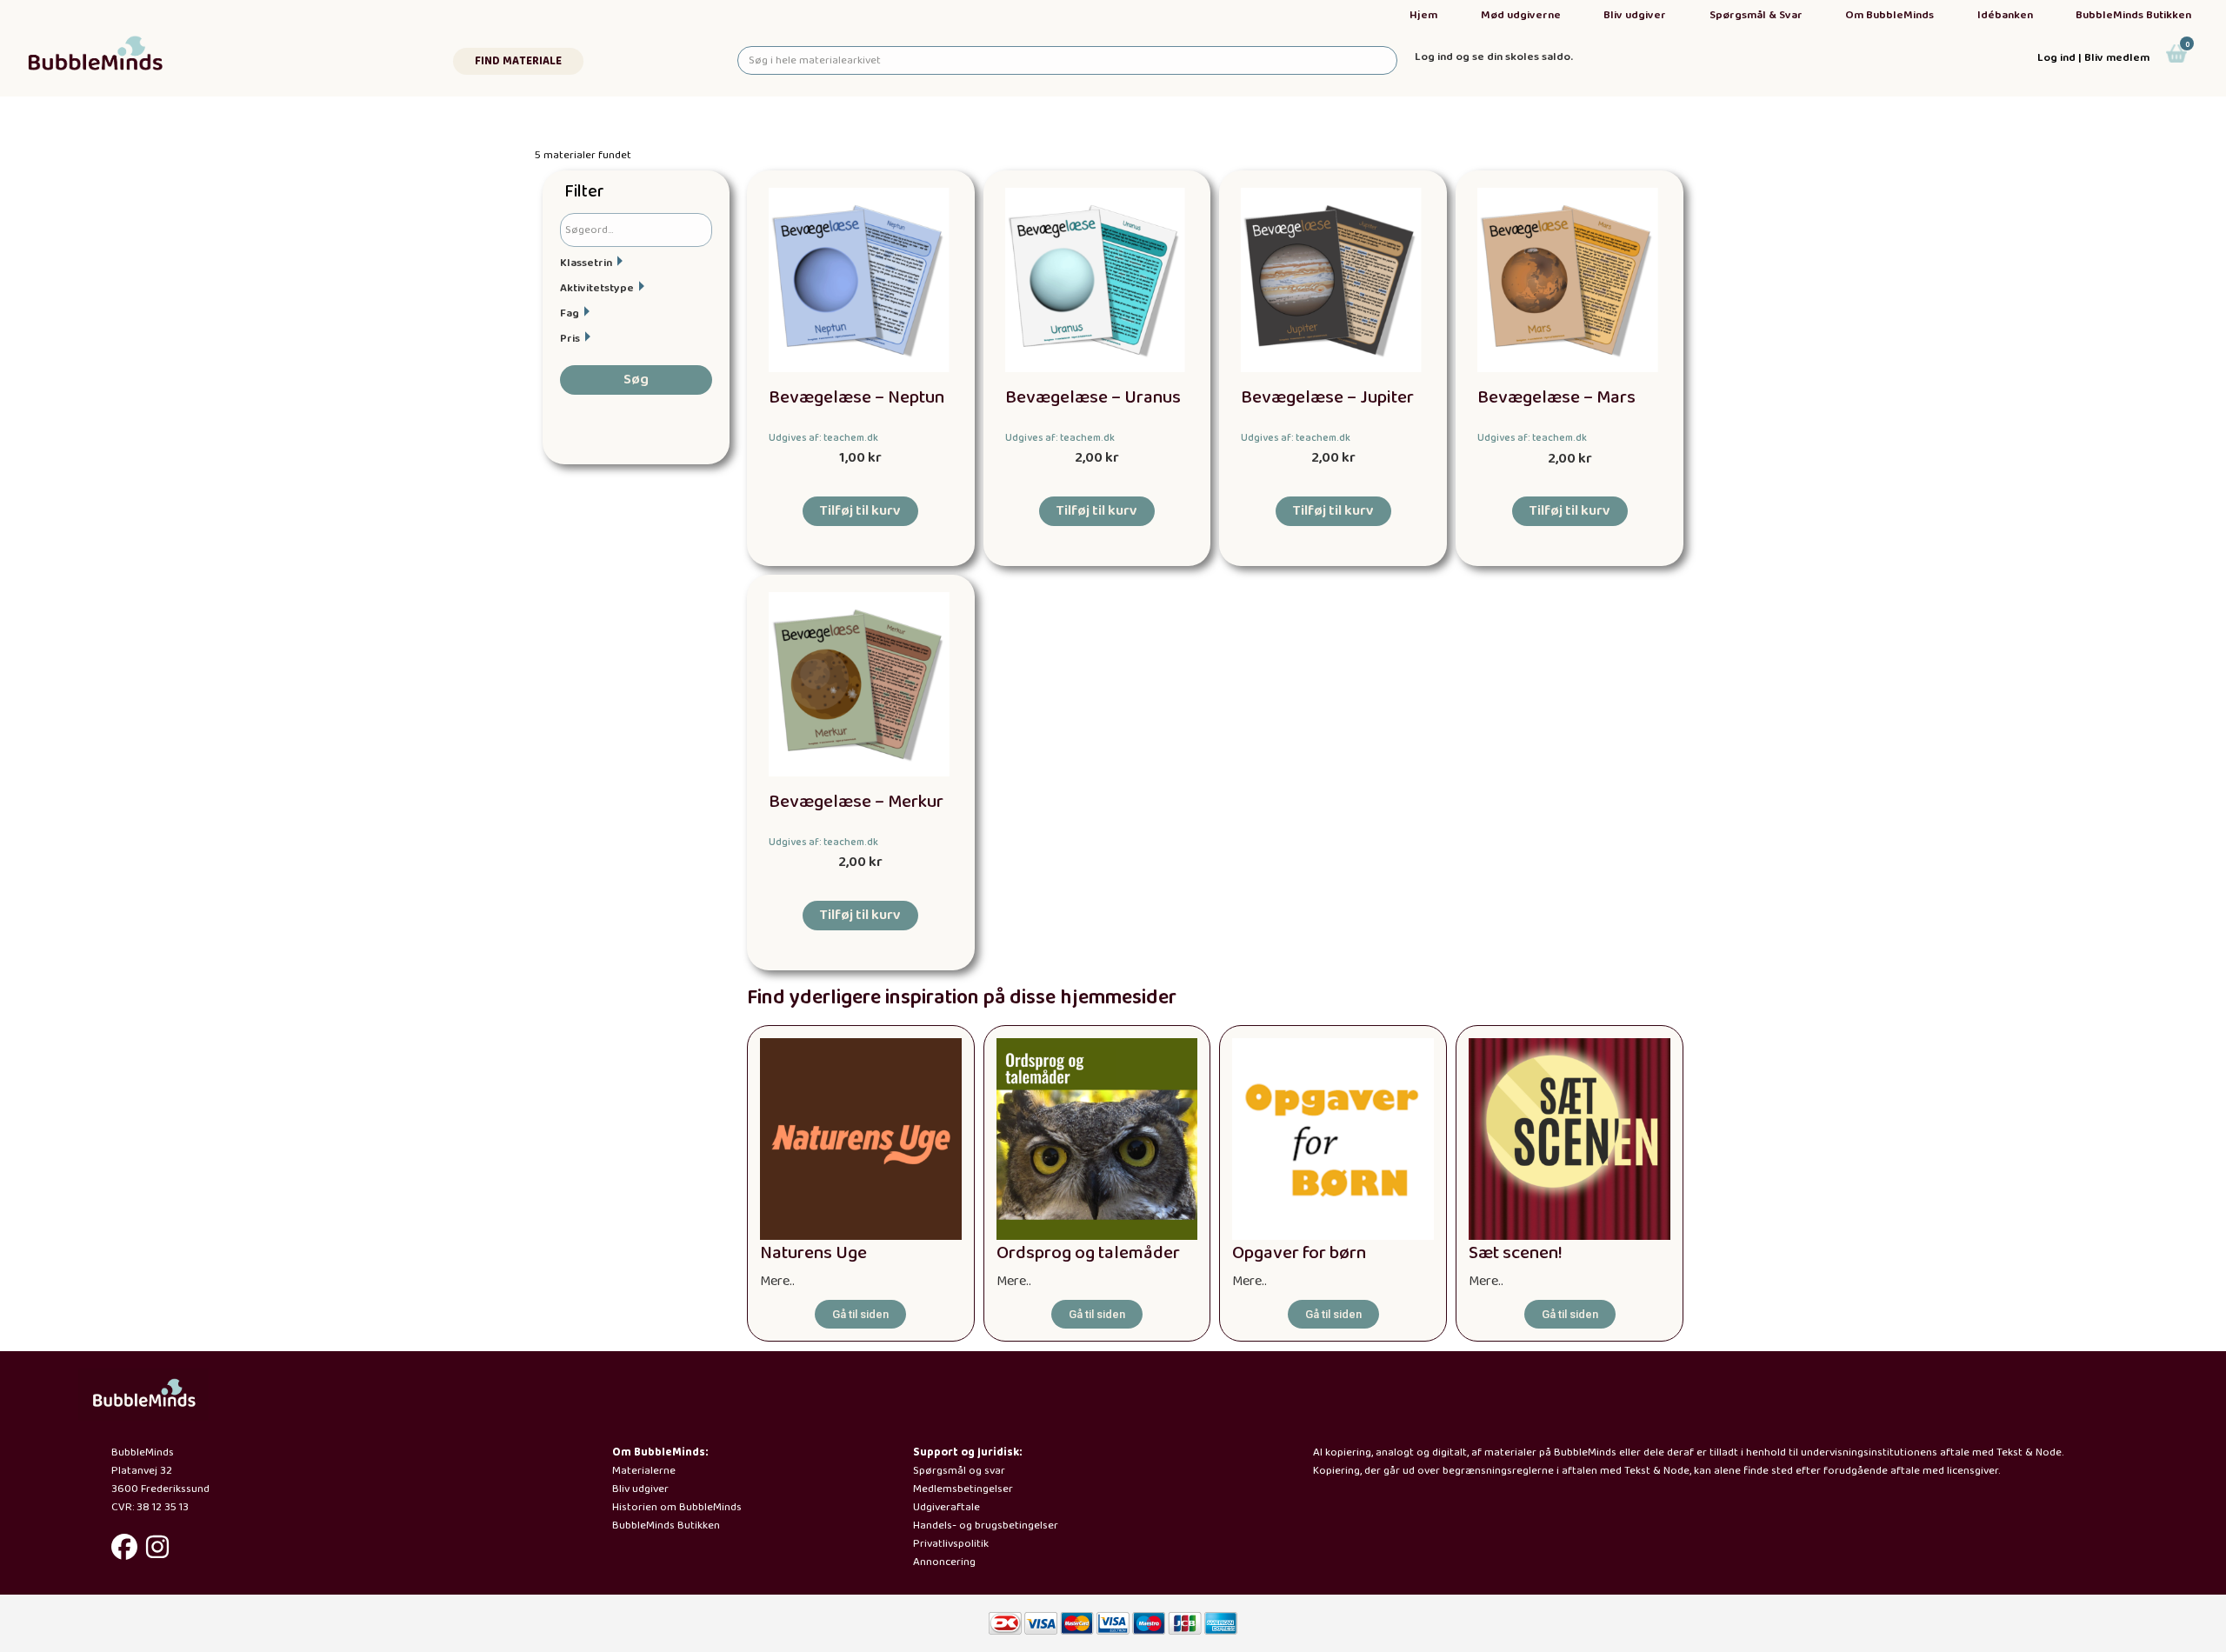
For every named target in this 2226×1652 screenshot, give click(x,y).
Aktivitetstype (597, 288)
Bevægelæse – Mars (1556, 398)
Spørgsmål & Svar (1756, 15)
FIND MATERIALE (518, 61)
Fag (570, 313)
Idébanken (2005, 15)
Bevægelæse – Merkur (856, 802)
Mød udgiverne (1521, 15)
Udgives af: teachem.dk (823, 438)
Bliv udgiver (1635, 15)
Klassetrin (586, 263)
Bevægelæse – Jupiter (1327, 398)
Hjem (1423, 15)
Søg (636, 380)
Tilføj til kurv (860, 511)
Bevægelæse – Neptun (856, 398)
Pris (570, 339)
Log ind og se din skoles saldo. (1494, 57)
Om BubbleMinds (1889, 15)
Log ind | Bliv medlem (2093, 58)
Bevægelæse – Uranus (1093, 398)
